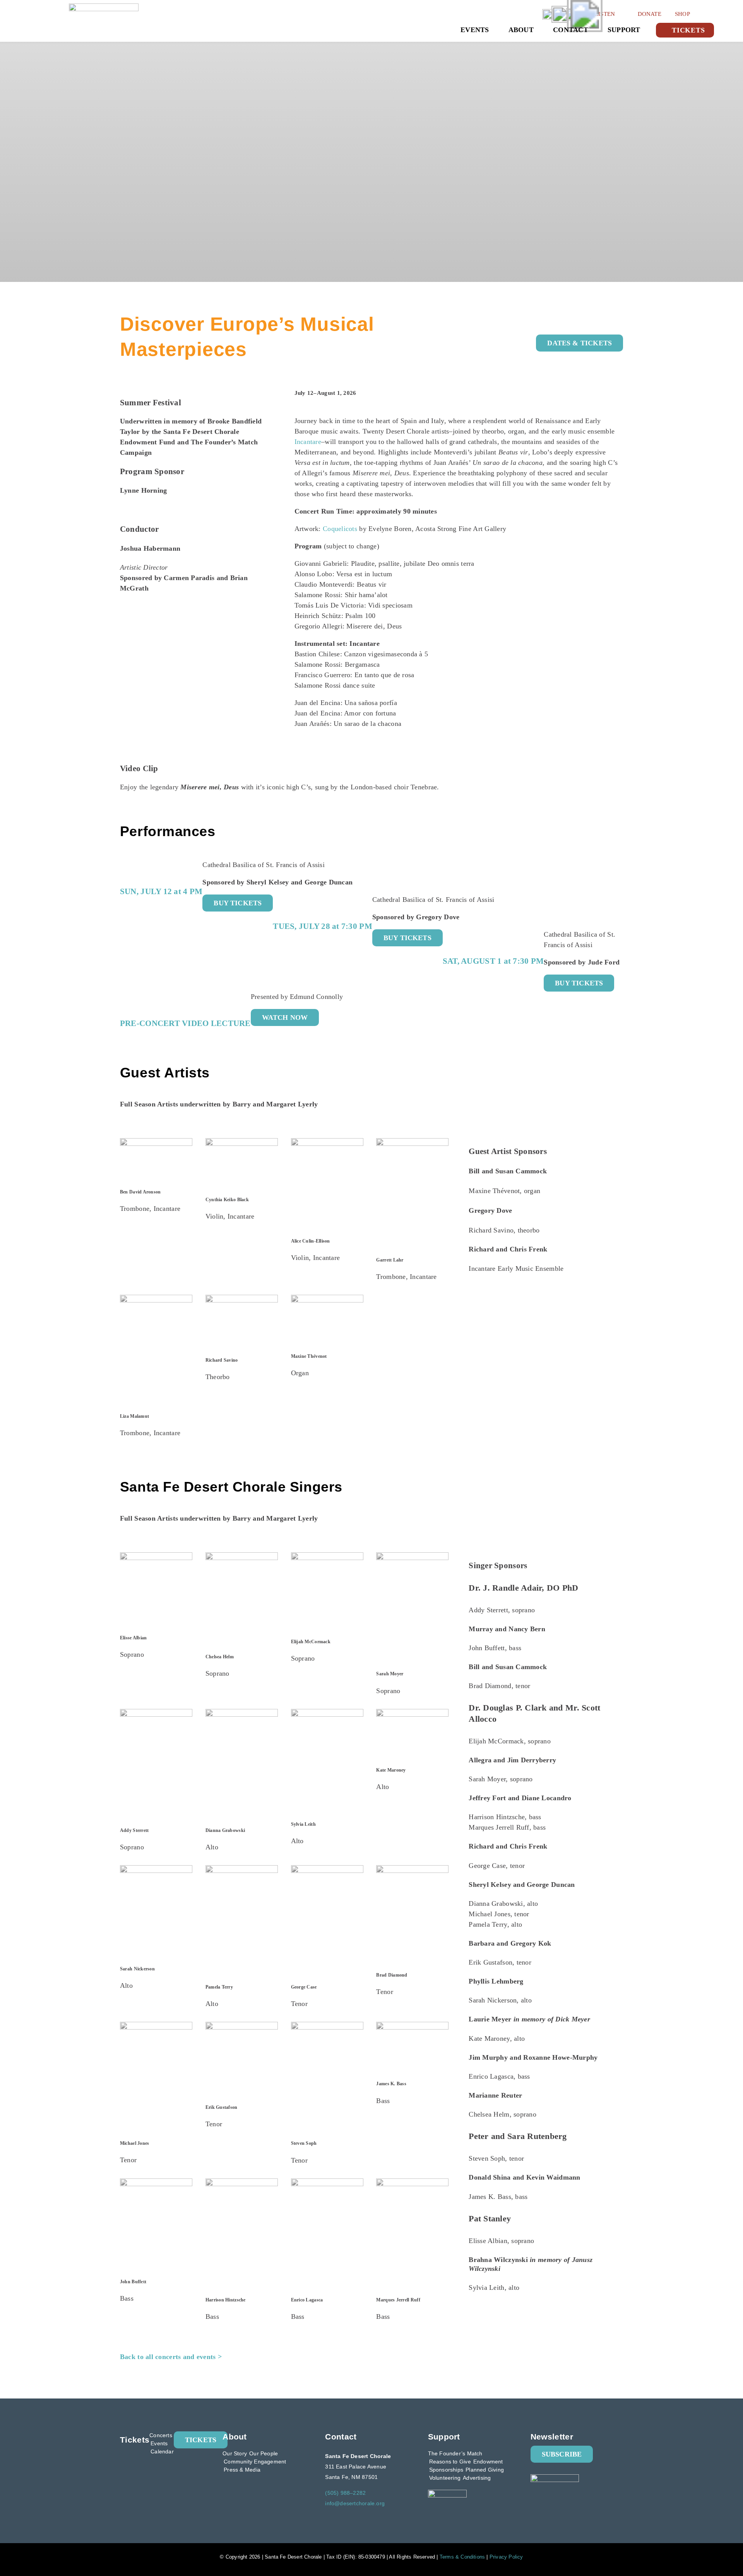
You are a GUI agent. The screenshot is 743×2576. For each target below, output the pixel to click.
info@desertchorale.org (355, 2503)
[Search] (709, 13)
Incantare (308, 442)
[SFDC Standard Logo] (104, 7)
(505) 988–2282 (345, 2493)
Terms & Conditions (462, 2557)
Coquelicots (340, 529)
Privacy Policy (506, 2557)
